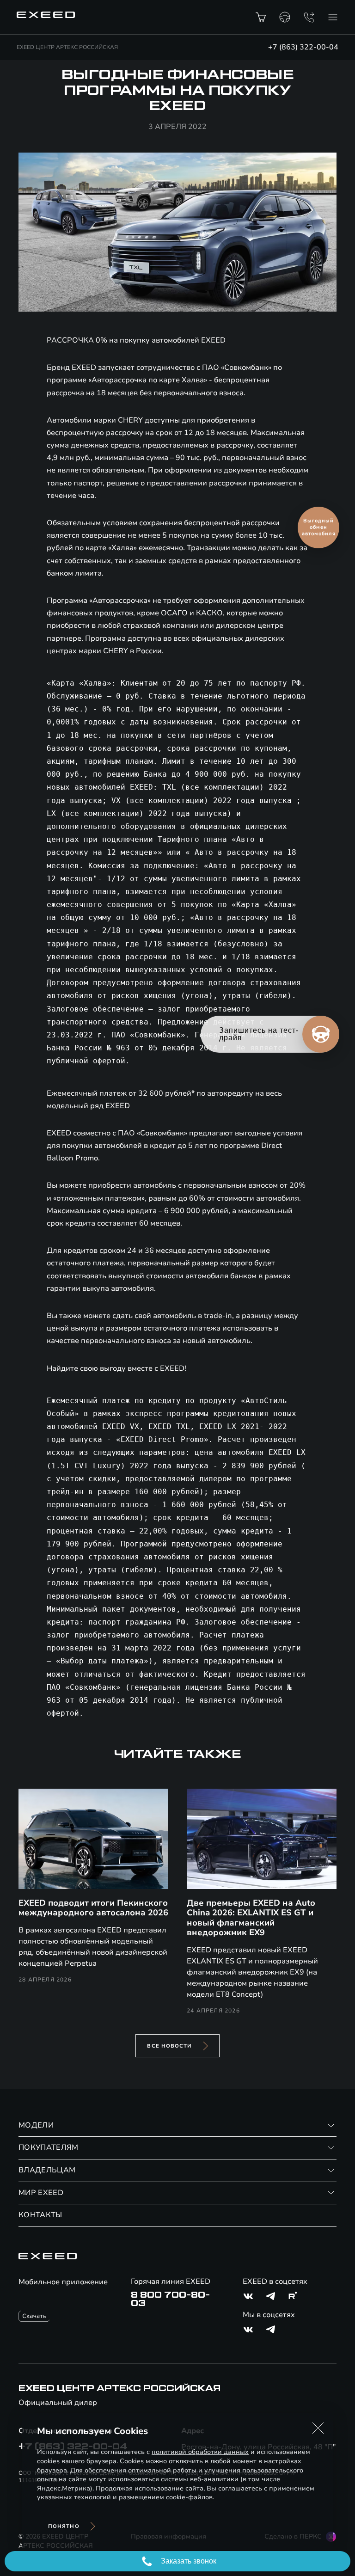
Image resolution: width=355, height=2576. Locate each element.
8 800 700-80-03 (170, 2299)
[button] (318, 2428)
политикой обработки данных (200, 2452)
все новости (169, 2046)
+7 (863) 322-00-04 (303, 47)
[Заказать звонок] (309, 17)
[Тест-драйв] (285, 17)
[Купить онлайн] (261, 17)
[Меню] (333, 17)
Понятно (64, 2526)
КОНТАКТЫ (40, 2215)
